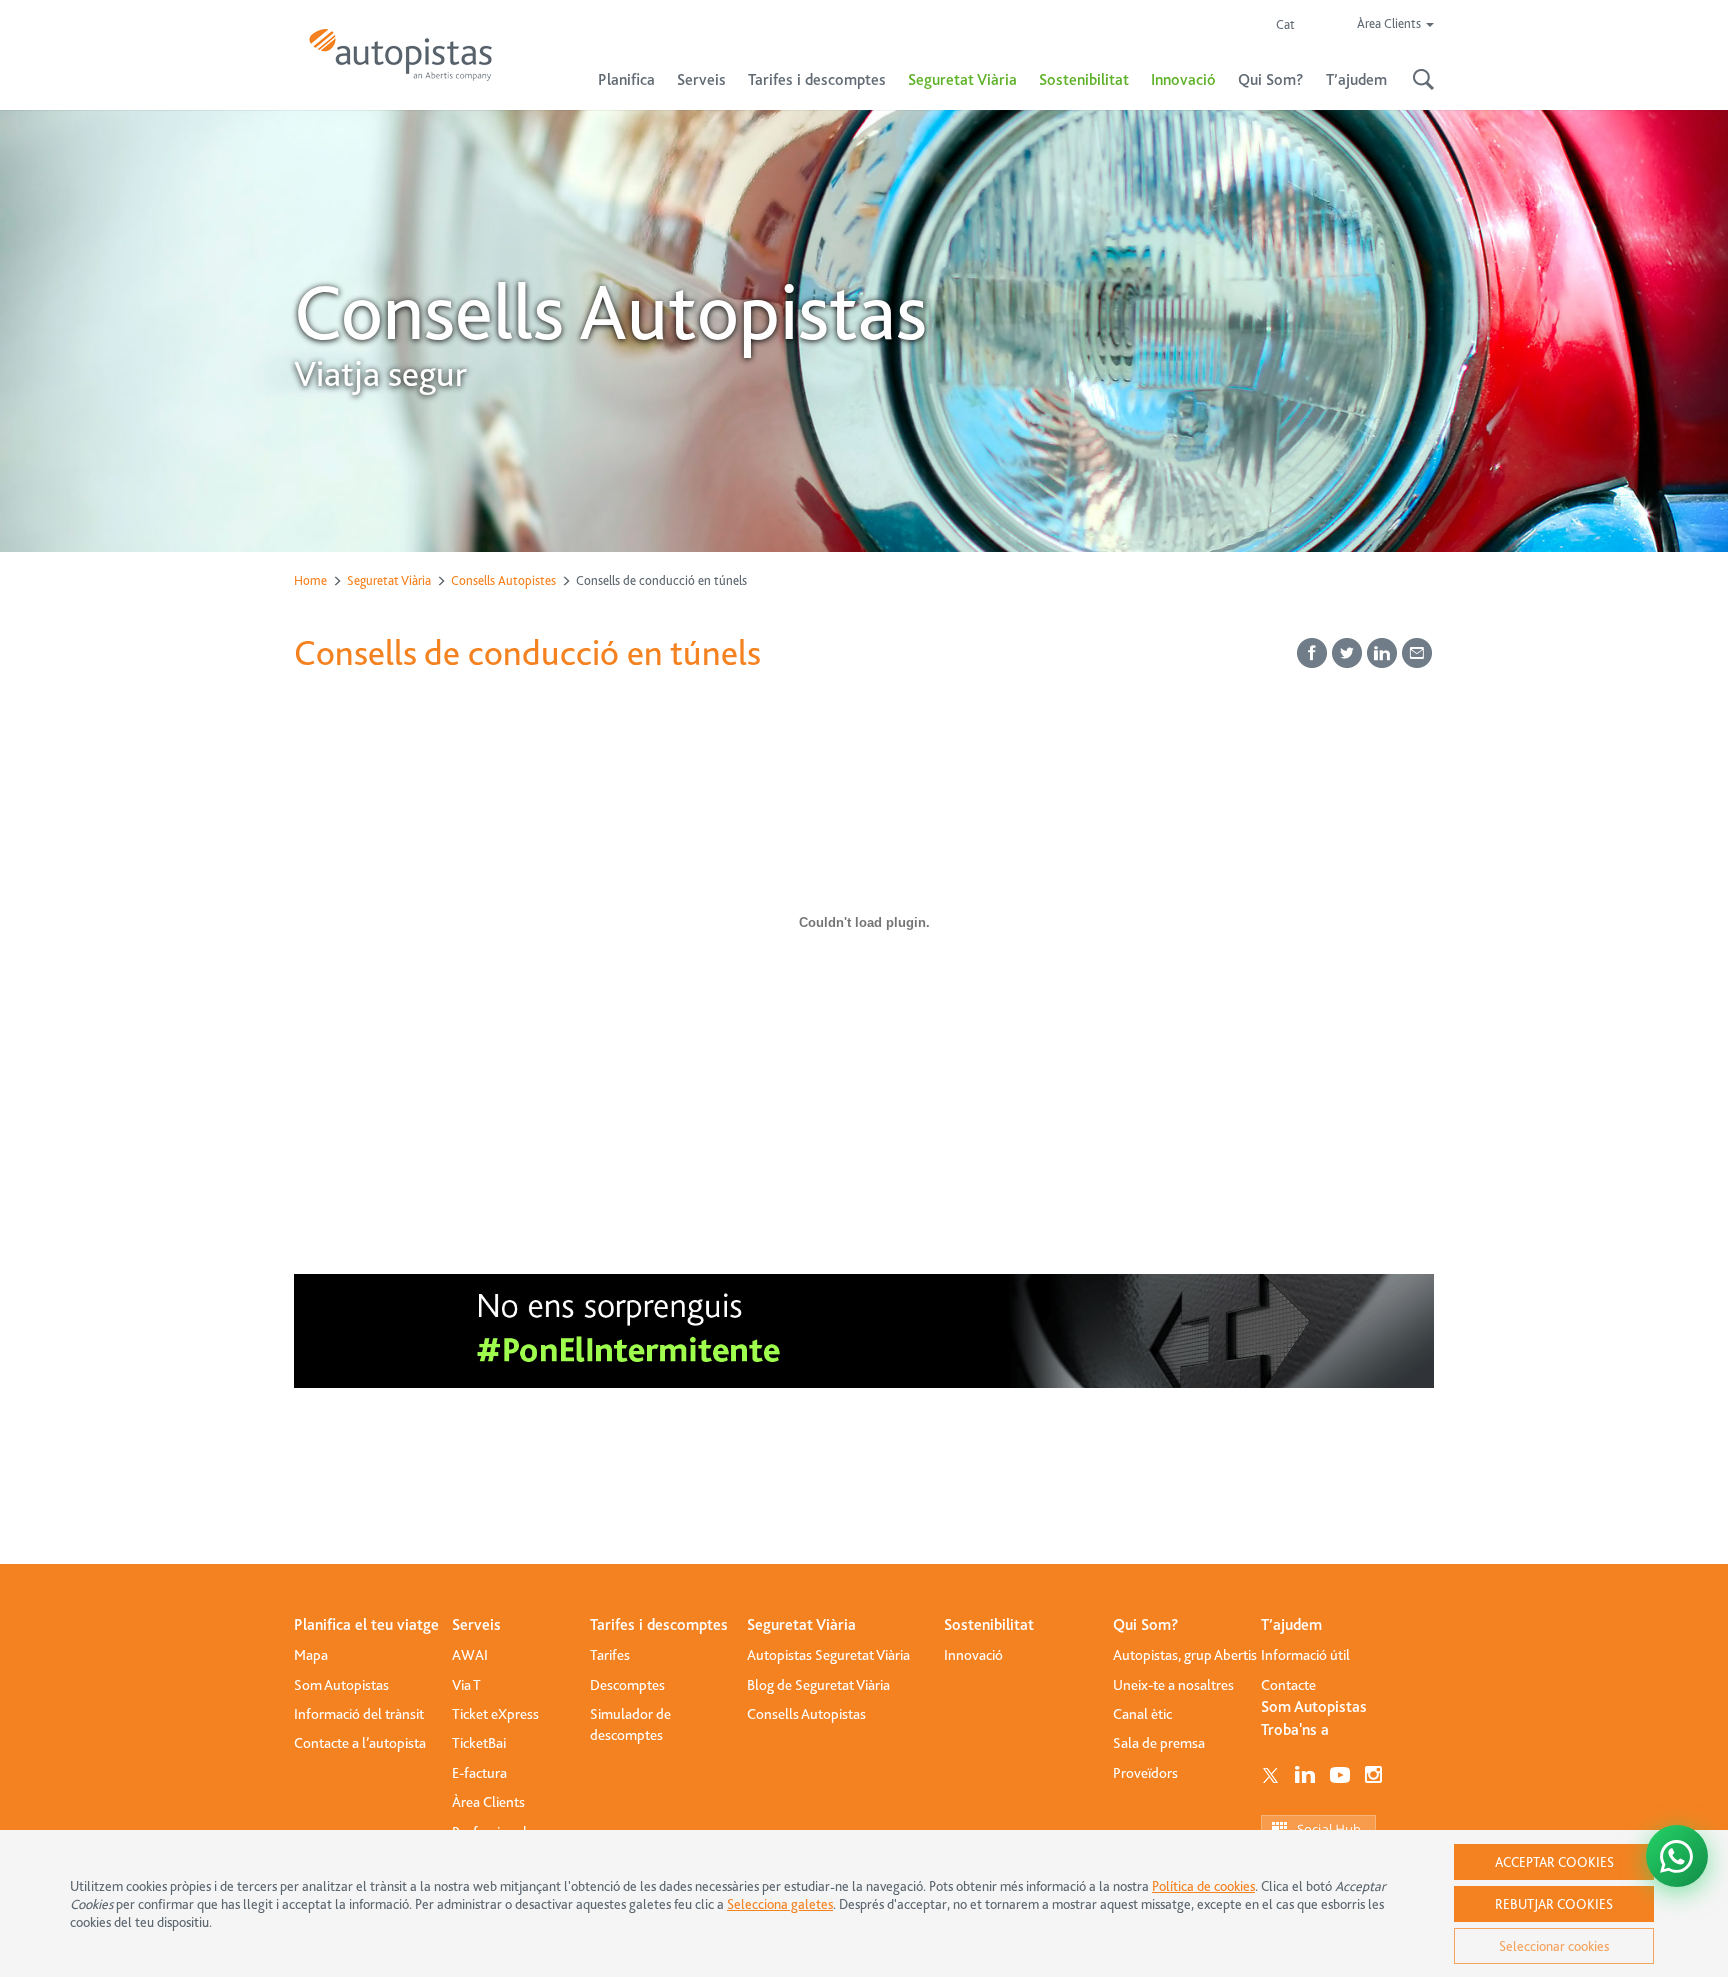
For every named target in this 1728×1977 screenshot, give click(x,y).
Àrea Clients (488, 1802)
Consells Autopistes (503, 580)
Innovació (1183, 80)
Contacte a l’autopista (360, 1743)
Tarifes (610, 1655)
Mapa (311, 1655)
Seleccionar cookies (1554, 1946)
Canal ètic (1142, 1714)
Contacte (1288, 1685)
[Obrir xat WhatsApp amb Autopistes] (1677, 1856)
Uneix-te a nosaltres (1173, 1685)
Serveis (476, 1625)
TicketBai (479, 1743)
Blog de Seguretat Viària (818, 1685)
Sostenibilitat (1084, 80)
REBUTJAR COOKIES (1554, 1904)
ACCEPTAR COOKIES (1554, 1862)
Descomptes (627, 1685)
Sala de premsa (1159, 1743)
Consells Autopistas (806, 1714)
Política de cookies (1203, 1886)
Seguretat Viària (389, 580)
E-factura (479, 1773)
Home (310, 580)
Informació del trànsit (359, 1714)
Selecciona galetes (780, 1904)
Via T (466, 1685)
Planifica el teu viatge (366, 1625)
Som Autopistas (341, 1685)
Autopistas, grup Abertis (1185, 1655)
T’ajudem (1291, 1625)
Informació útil (1305, 1655)
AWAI (470, 1655)
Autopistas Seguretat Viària (828, 1655)
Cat (1285, 24)
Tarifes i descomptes (659, 1625)
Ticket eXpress (495, 1714)
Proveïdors (1145, 1773)
